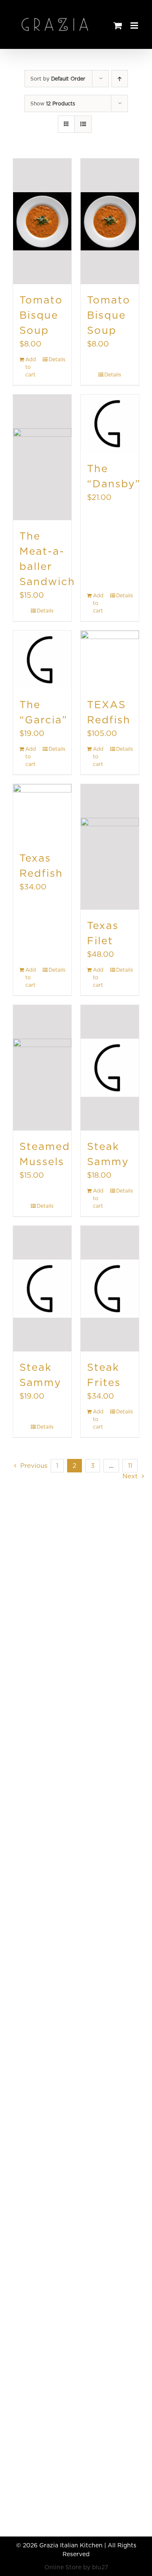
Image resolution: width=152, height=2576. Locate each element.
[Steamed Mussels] (42, 1068)
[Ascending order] (120, 79)
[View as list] (83, 124)
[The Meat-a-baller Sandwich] (42, 457)
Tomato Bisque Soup (41, 315)
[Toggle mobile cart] (135, 34)
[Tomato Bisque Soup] (42, 221)
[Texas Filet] (110, 847)
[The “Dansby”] (110, 424)
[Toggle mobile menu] (135, 26)
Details (57, 359)
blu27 (100, 2567)
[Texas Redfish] (42, 813)
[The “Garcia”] (42, 660)
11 (130, 1466)
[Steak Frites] (110, 1289)
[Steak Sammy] (110, 1068)
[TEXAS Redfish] (110, 660)
